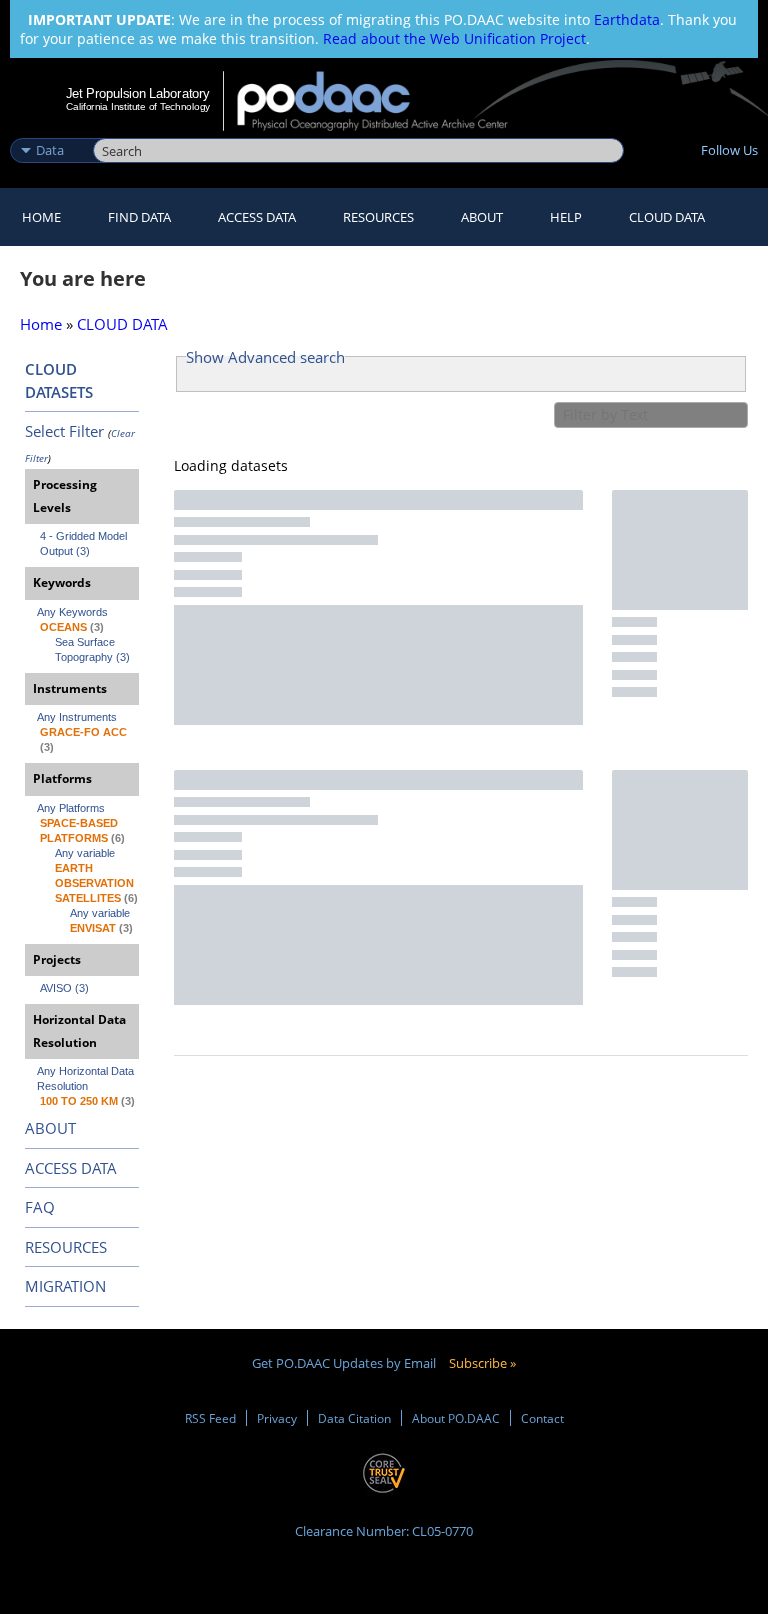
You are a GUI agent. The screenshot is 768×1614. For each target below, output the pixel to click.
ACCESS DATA (71, 1168)
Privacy (277, 1418)
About (482, 217)
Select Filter (64, 431)
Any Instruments (77, 717)
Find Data (139, 217)
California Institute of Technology (138, 106)
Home (41, 217)
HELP (566, 217)
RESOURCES (378, 217)
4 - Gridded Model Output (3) (85, 543)
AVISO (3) (64, 988)
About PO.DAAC (456, 1418)
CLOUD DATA (667, 217)
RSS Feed (210, 1418)
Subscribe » (482, 1363)
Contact (542, 1418)
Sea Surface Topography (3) (92, 649)
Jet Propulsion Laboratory (138, 93)
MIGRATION (65, 1286)
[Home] (385, 101)
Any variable (85, 853)
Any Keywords (72, 612)
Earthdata (627, 19)
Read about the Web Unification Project (454, 38)
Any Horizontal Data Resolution (87, 1078)
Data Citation (354, 1418)
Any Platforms (71, 808)
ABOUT (50, 1128)
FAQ (40, 1207)
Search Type (49, 129)
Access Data (257, 217)
